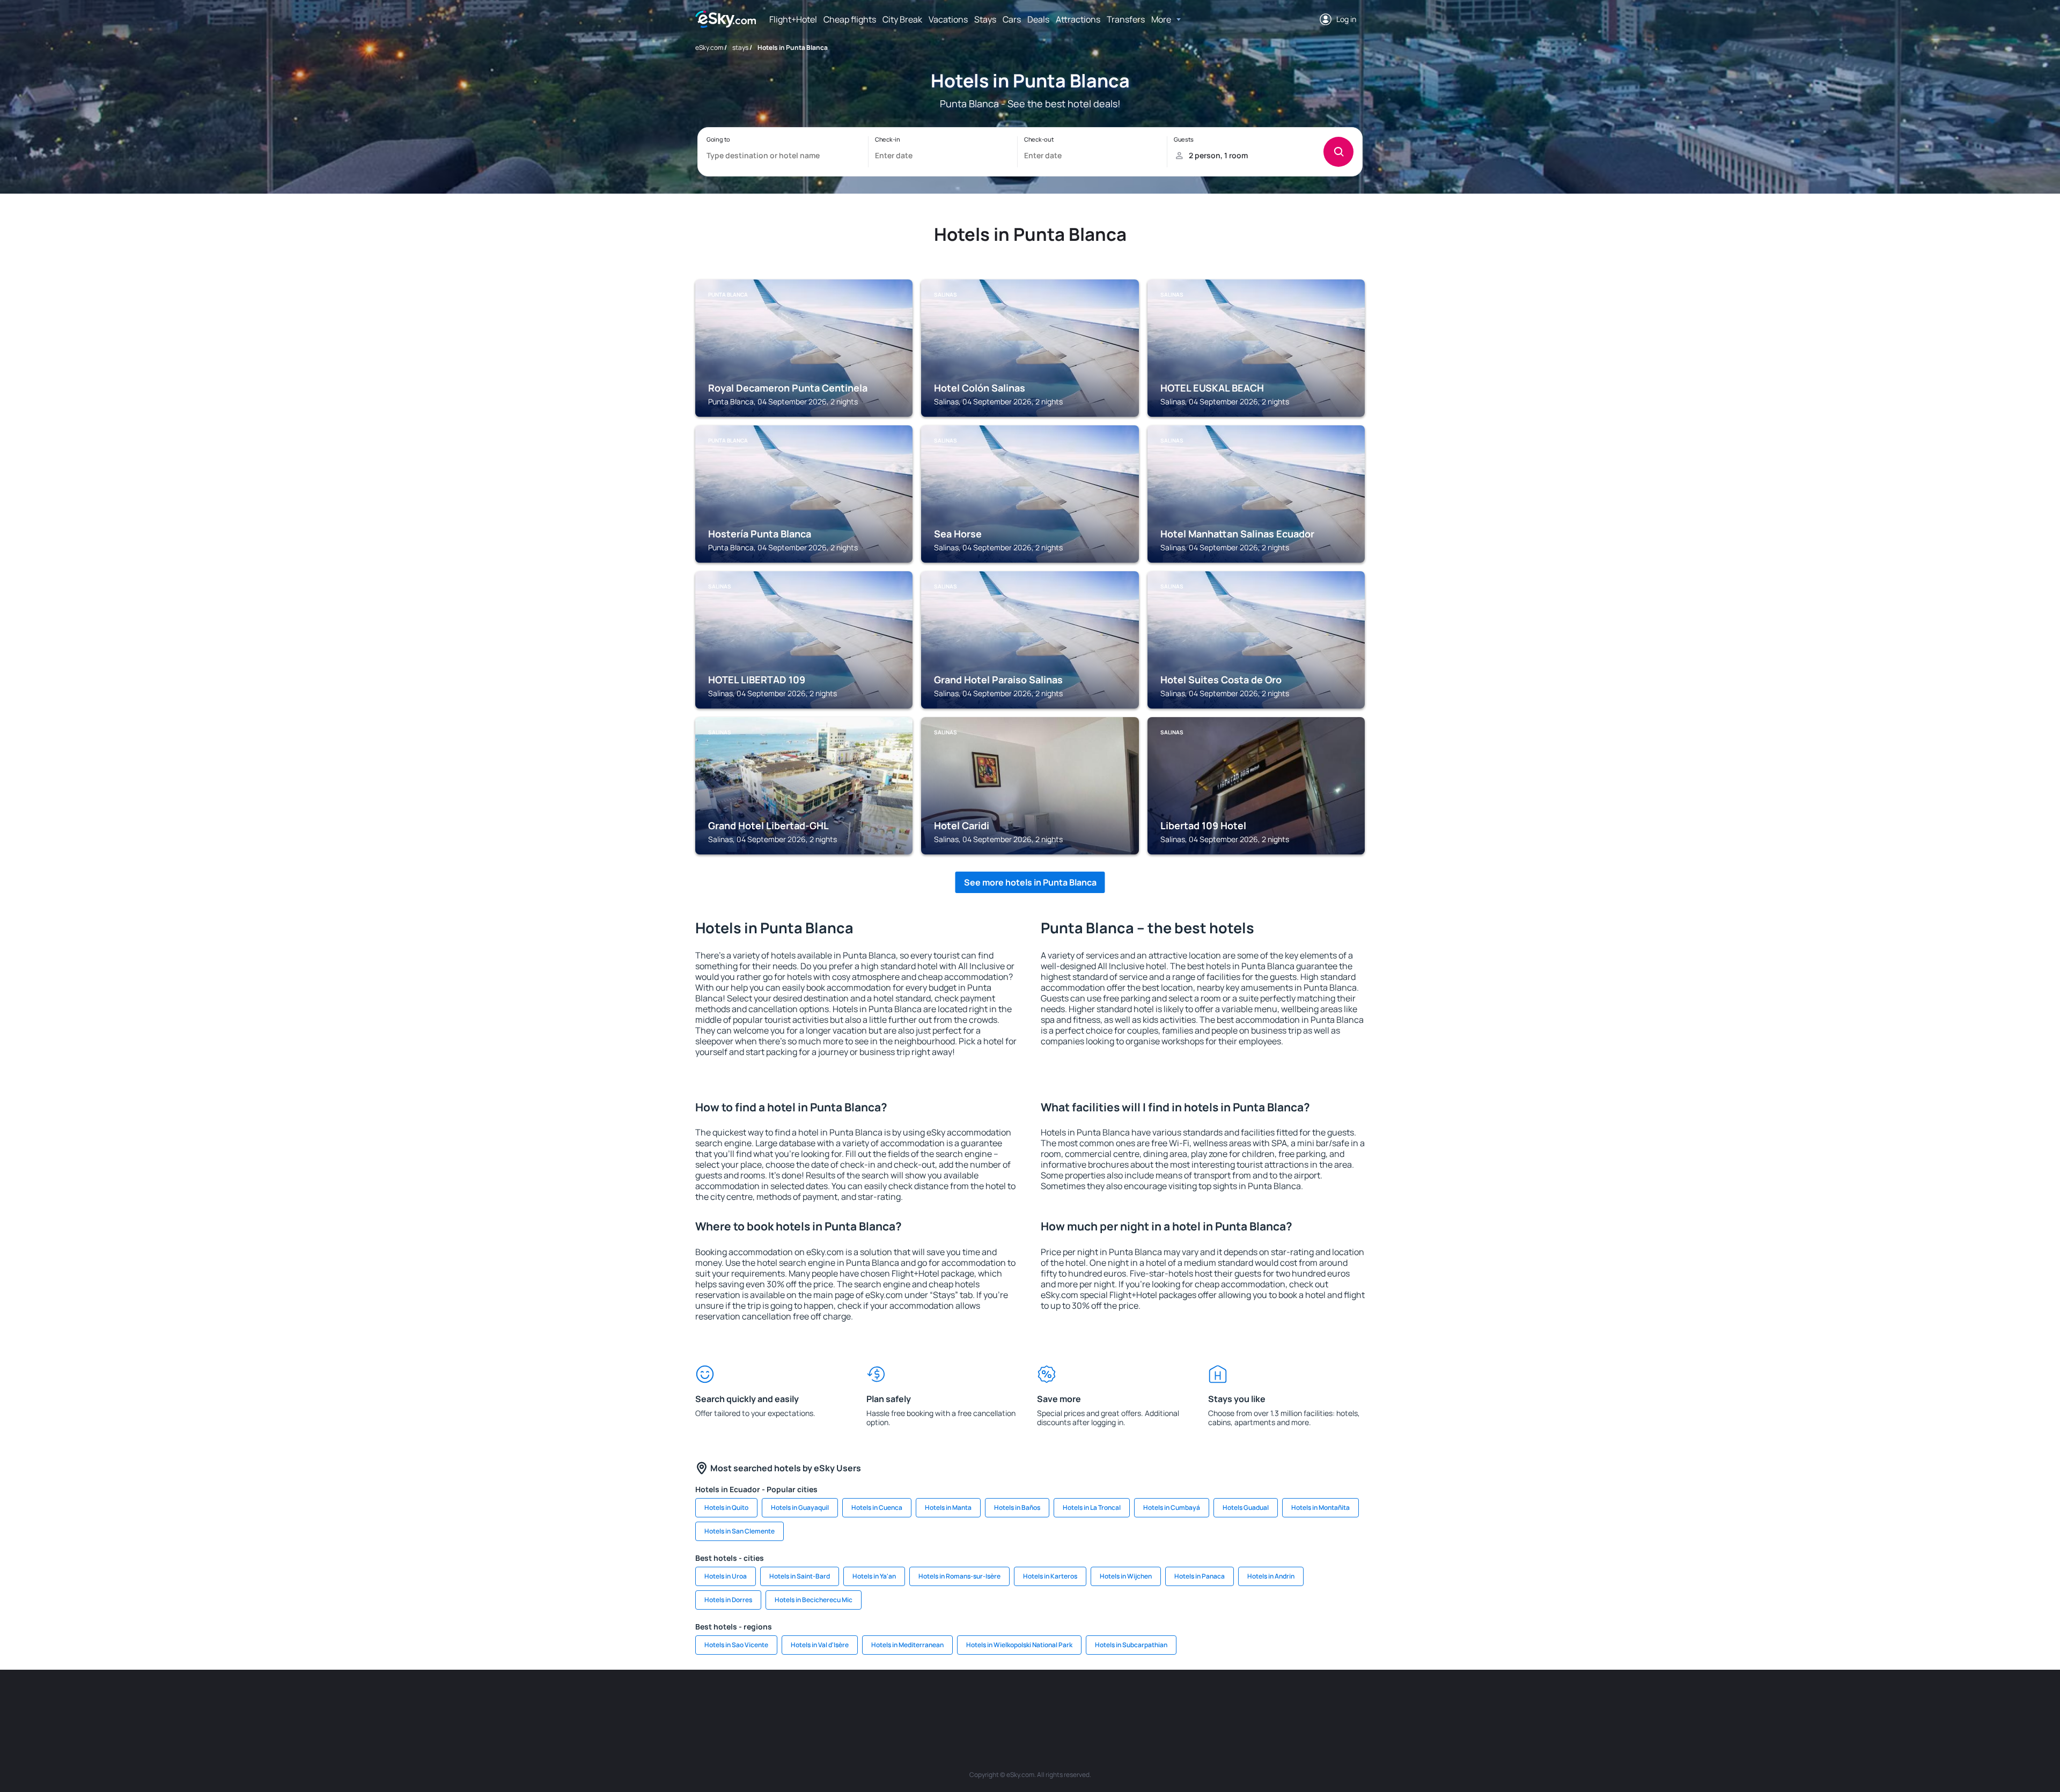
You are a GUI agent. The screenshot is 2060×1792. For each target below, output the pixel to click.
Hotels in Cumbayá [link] (1172, 1507)
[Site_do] (1110, 1702)
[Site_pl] (853, 1702)
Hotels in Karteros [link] (1050, 1576)
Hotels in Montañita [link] (1320, 1507)
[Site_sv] (1175, 1702)
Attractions (1078, 19)
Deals (1038, 19)
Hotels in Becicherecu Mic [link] (814, 1600)
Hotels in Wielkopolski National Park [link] (1019, 1645)
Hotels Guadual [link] (1246, 1507)
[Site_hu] (1046, 1702)
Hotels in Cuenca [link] (877, 1507)
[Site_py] (1304, 1702)
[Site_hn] (1271, 1702)
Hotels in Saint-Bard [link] (800, 1576)
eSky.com (709, 47)
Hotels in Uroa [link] (726, 1576)
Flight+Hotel (793, 19)
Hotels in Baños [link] (1017, 1507)
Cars (1012, 19)
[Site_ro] (789, 1702)
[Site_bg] (821, 1702)
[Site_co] (1078, 1702)
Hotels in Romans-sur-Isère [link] (959, 1576)
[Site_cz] (950, 1702)
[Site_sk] (1014, 1702)
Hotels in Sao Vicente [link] (736, 1645)
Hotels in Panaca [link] (1200, 1576)
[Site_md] (982, 1702)
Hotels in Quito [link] (726, 1507)
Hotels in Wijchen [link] (1126, 1576)
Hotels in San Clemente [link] (740, 1531)
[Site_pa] (1143, 1702)
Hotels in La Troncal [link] (1092, 1507)
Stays (985, 19)
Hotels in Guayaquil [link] (800, 1507)
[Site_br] (756, 1702)
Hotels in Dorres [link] (728, 1600)
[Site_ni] (1207, 1702)
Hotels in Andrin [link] (1271, 1576)
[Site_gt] (1239, 1702)
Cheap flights (850, 19)
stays (740, 47)
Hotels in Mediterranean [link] (907, 1645)
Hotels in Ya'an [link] (874, 1576)
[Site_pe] (885, 1702)
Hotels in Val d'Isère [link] (820, 1645)
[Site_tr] (917, 1702)
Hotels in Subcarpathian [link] (1131, 1645)
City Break (902, 19)
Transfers (1126, 19)
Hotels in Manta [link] (948, 1507)
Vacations (948, 19)
